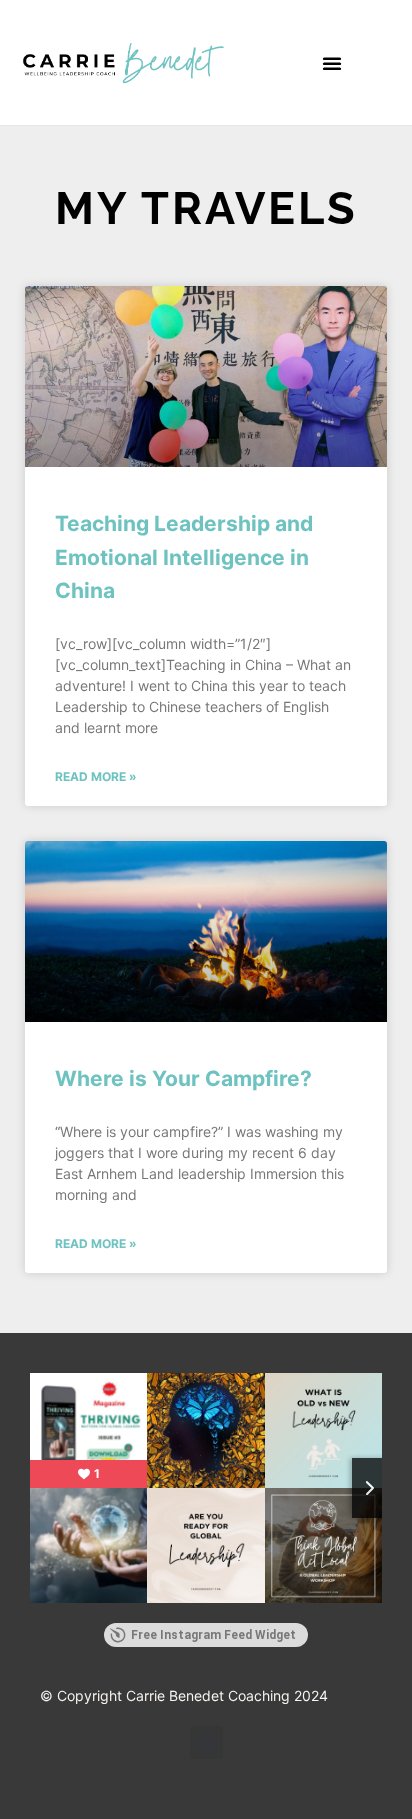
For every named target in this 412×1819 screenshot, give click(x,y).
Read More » (96, 776)
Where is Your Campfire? (183, 1078)
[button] (332, 63)
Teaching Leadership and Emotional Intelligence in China (184, 557)
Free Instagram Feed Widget (213, 1635)
